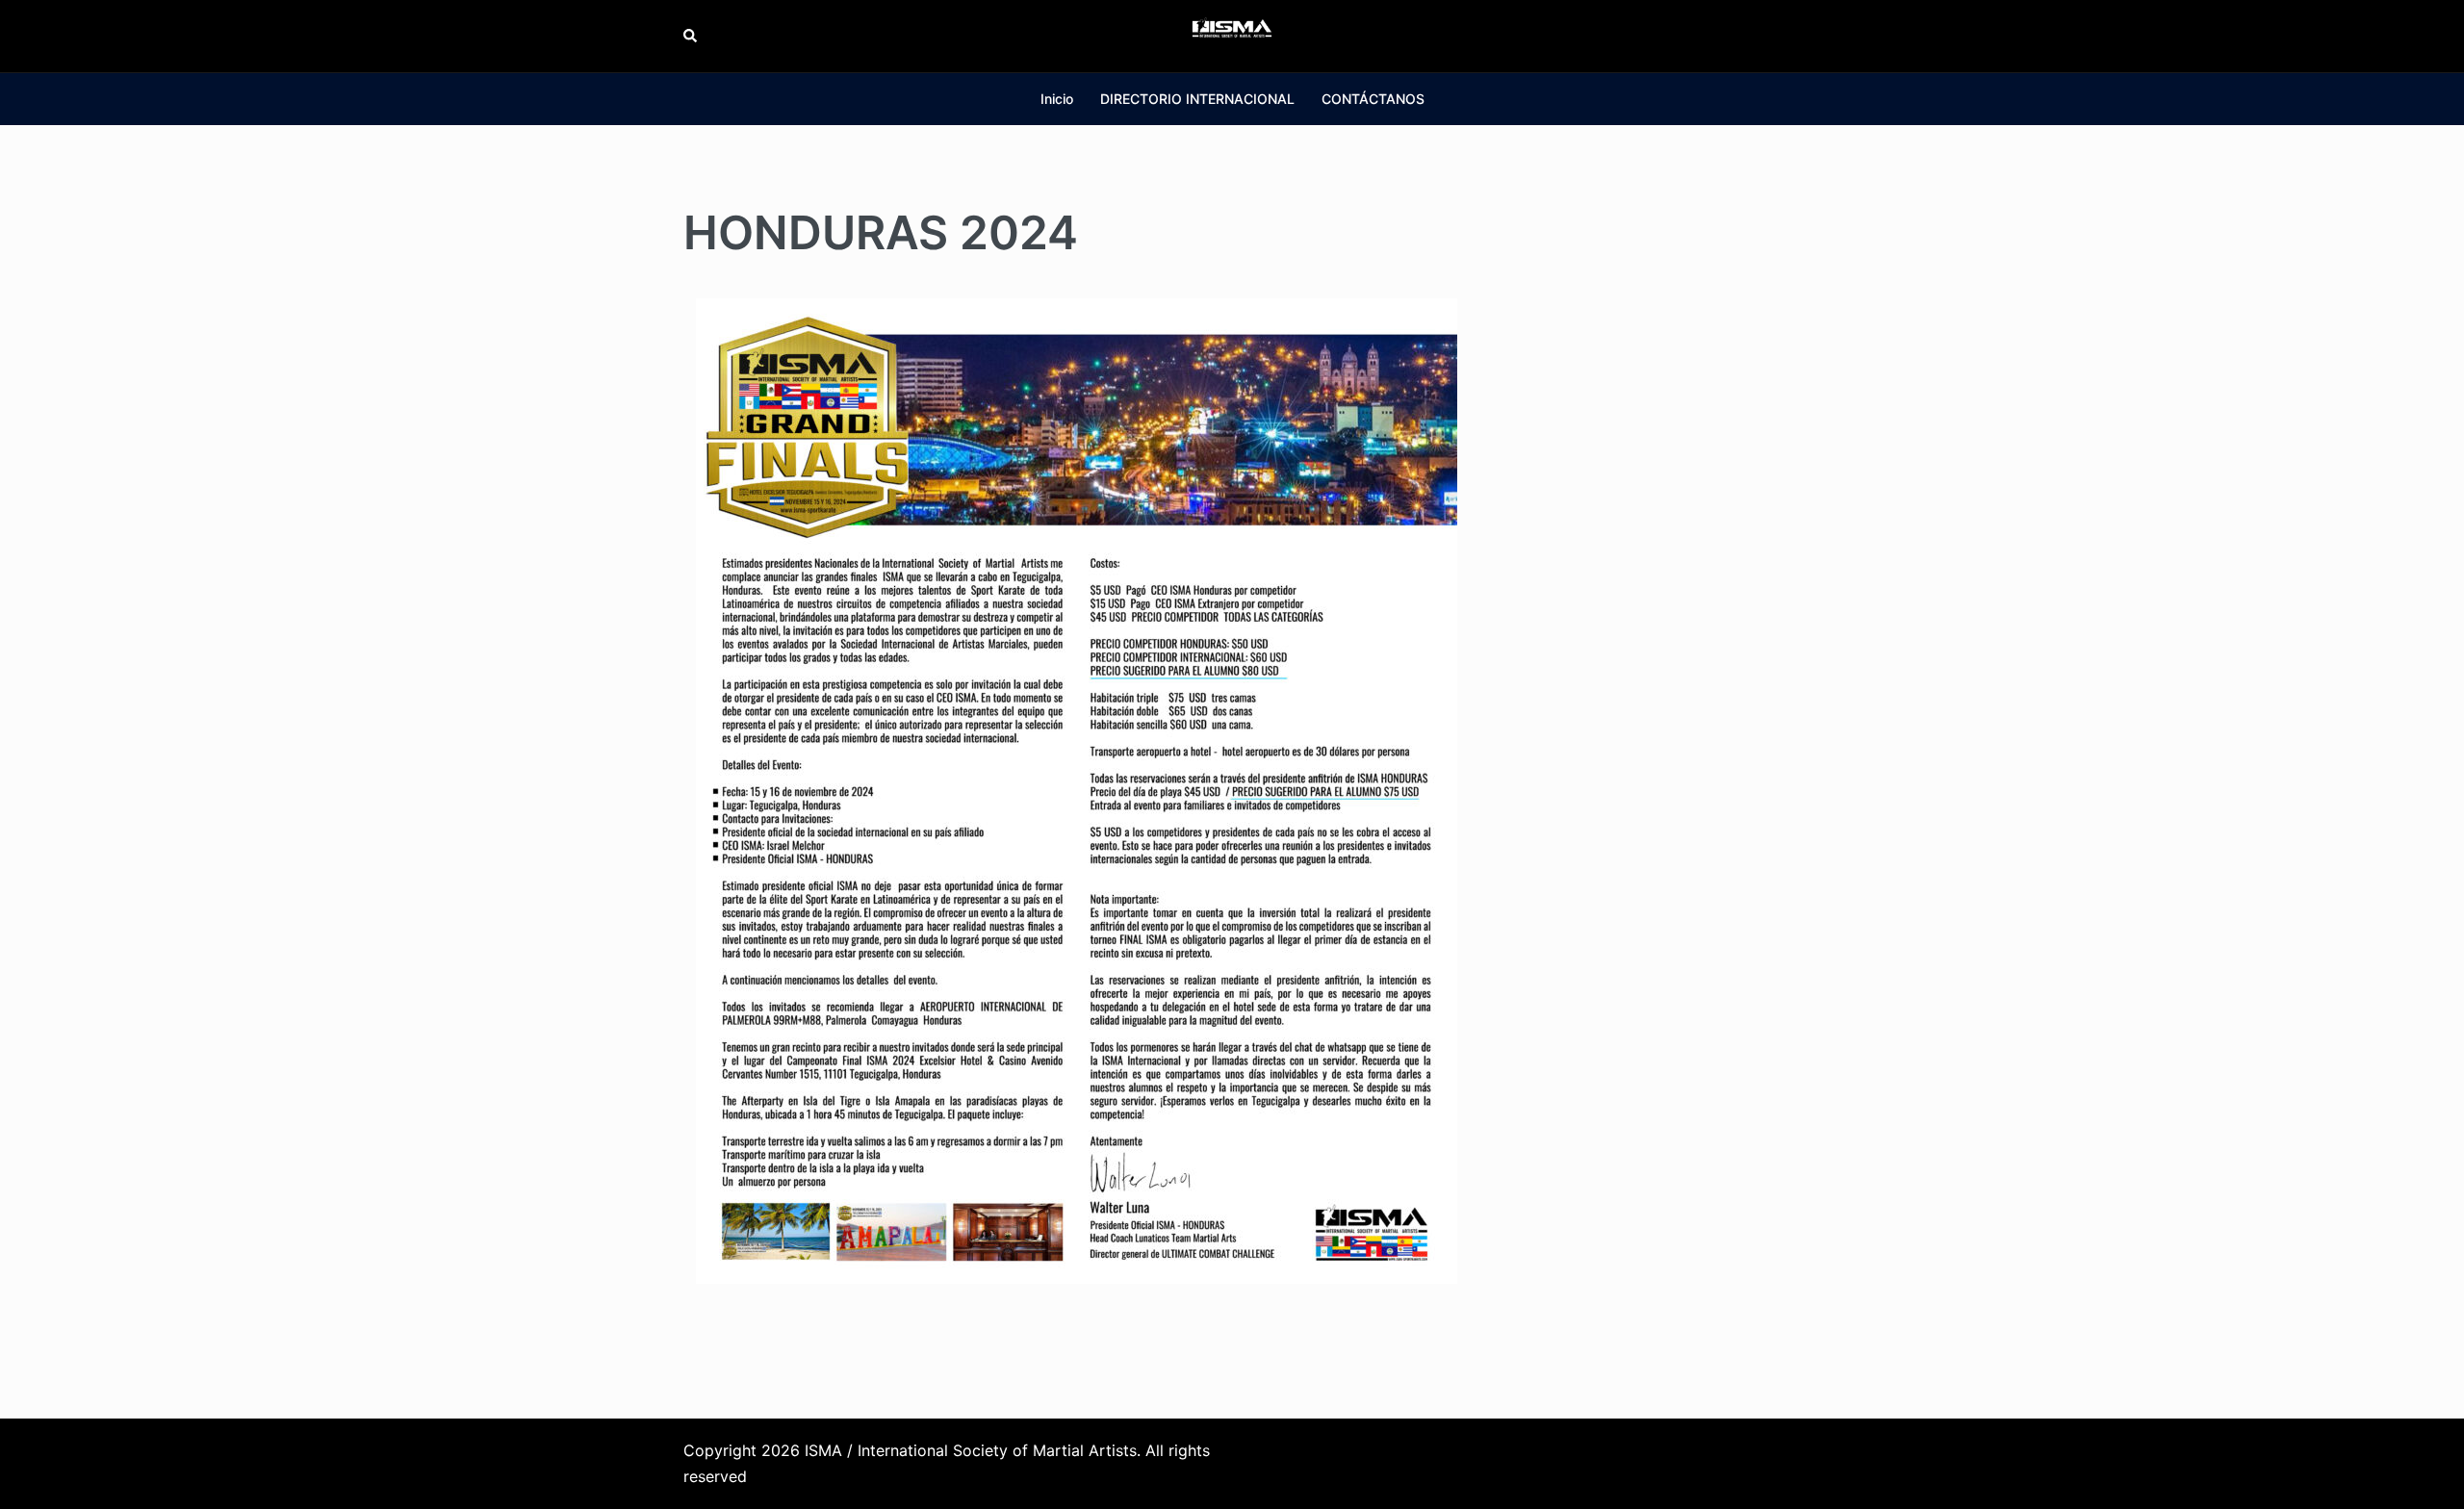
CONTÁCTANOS (1373, 99)
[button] (691, 36)
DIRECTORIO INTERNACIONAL (1197, 99)
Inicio (1057, 99)
